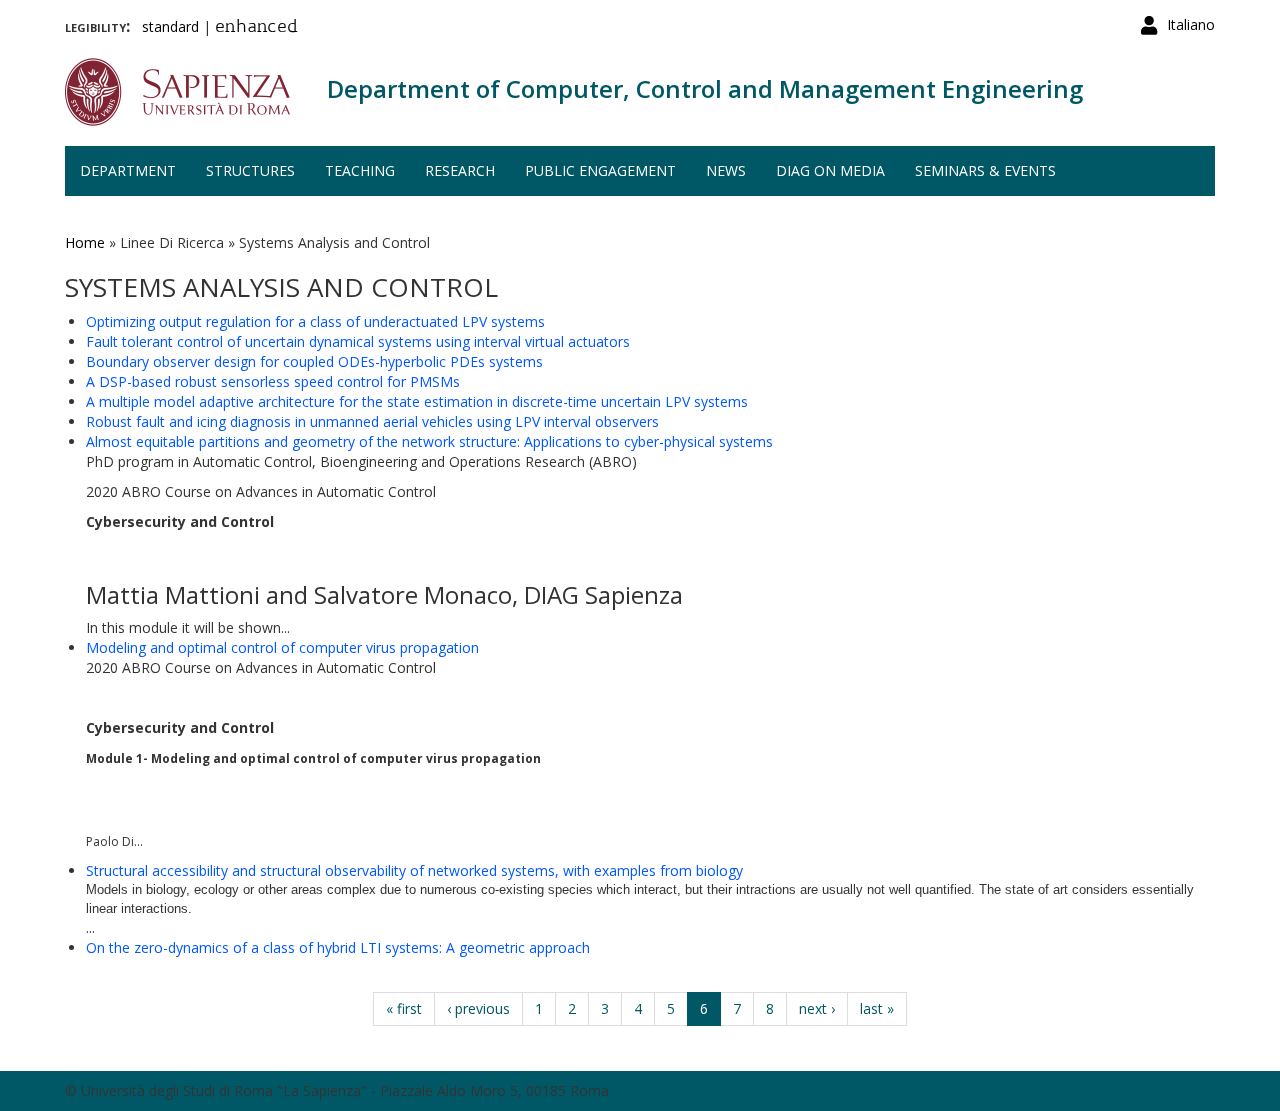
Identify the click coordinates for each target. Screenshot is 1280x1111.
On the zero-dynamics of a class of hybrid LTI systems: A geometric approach (338, 947)
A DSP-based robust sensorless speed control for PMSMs (273, 381)
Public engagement (600, 170)
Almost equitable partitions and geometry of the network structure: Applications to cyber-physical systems (429, 441)
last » (877, 1008)
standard (170, 26)
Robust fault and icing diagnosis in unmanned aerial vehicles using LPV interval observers (372, 421)
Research (460, 170)
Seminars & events (985, 170)
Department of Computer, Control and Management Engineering (705, 88)
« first (404, 1008)
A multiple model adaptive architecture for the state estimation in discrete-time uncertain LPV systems (417, 401)
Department (128, 170)
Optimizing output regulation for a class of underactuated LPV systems (315, 321)
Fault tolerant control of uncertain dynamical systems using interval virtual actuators (358, 341)
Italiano (1191, 24)
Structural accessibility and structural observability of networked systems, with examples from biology (414, 870)
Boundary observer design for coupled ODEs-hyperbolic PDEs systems (314, 361)
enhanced (256, 28)
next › (817, 1008)
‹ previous (478, 1008)
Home (85, 242)
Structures (250, 170)
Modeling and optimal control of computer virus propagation (282, 647)
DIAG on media (830, 170)
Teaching (360, 170)
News (726, 170)
